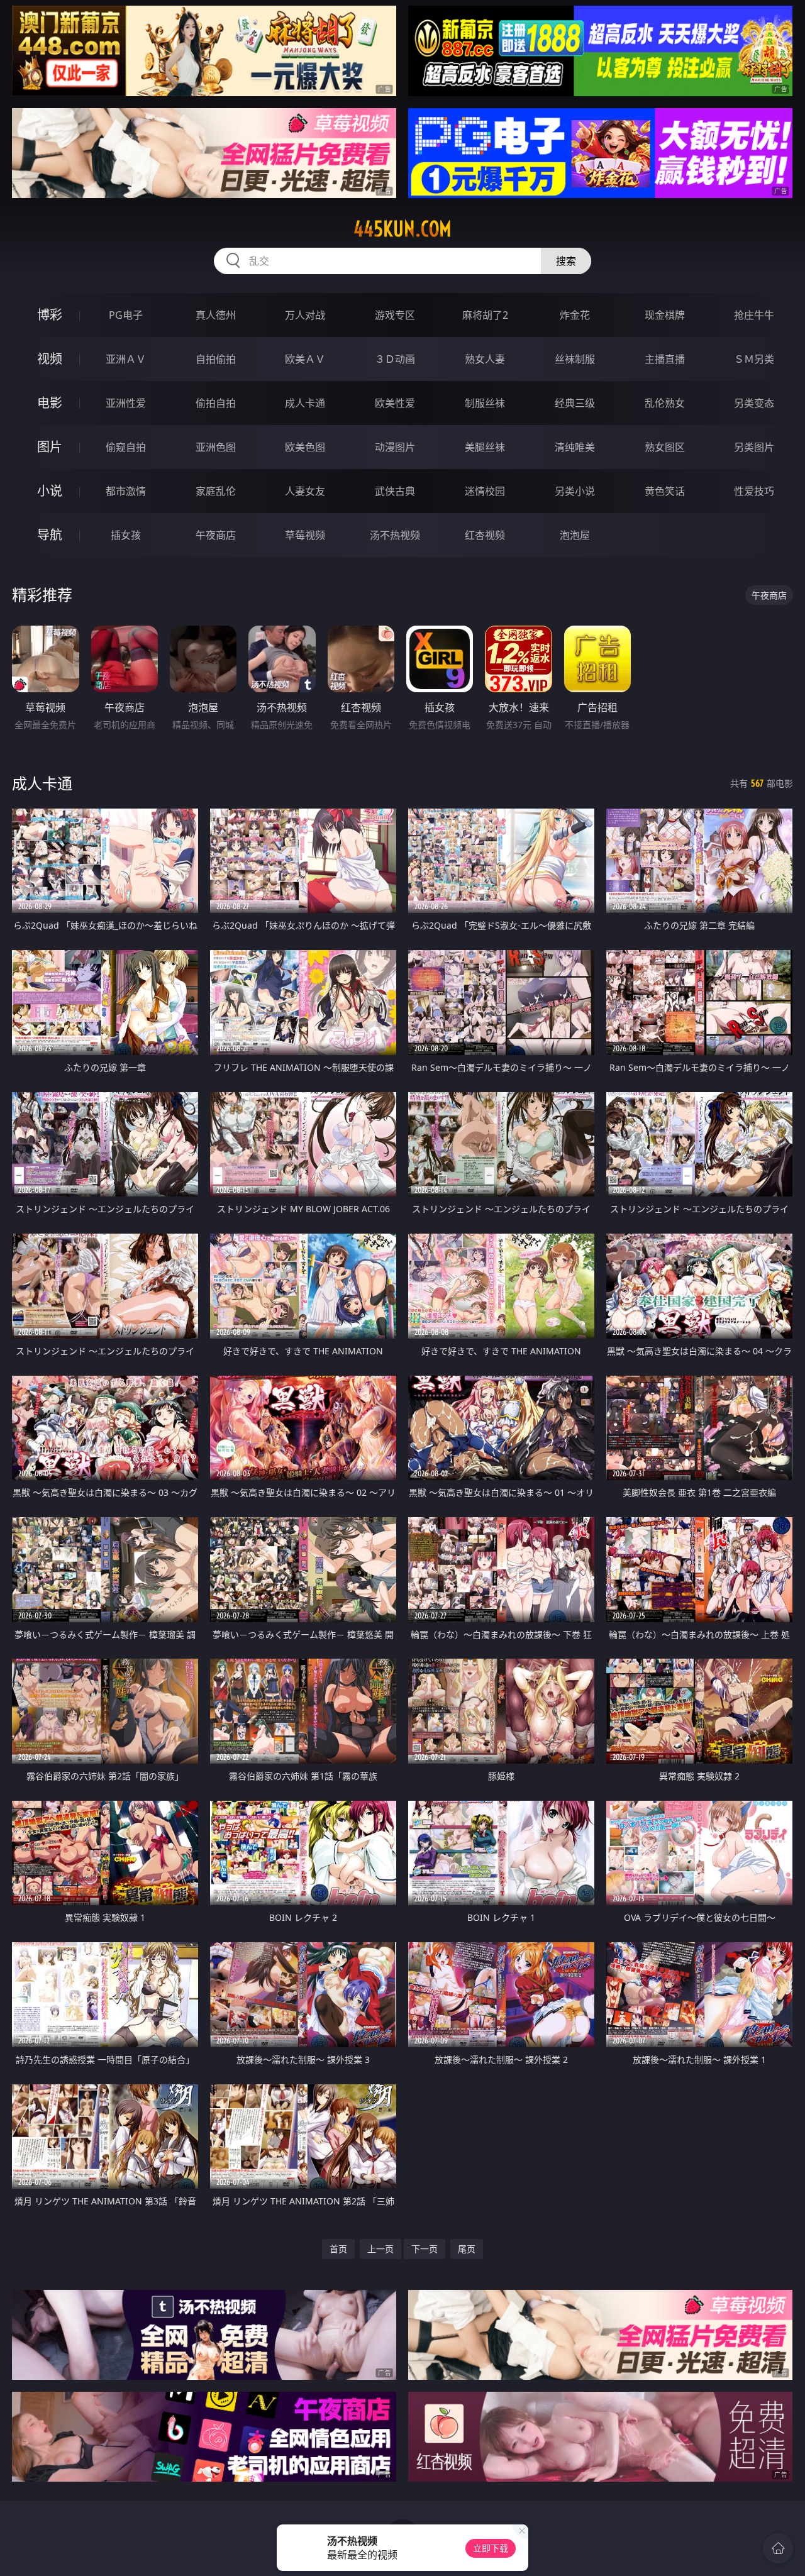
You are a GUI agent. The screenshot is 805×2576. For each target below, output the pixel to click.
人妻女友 (305, 491)
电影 (50, 403)
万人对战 (305, 315)
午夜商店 (216, 535)
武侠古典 (395, 491)
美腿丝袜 (485, 447)
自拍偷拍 (216, 359)
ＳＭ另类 (754, 359)
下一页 (425, 2249)
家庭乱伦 (216, 491)
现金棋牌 (665, 315)
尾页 (467, 2249)
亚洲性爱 (126, 403)
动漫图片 (395, 447)
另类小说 (575, 491)
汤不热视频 (395, 535)
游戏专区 (395, 315)
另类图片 (754, 447)
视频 (50, 359)
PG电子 (126, 315)
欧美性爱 (395, 403)
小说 (50, 491)
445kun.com (402, 229)
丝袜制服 (575, 359)
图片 (50, 447)
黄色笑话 (665, 491)
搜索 (566, 261)
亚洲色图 (216, 447)
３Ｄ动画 (395, 359)
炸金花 (575, 315)
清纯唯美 (575, 447)
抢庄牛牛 (754, 315)
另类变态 (754, 403)
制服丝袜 (485, 403)
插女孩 (126, 535)
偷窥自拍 (126, 447)
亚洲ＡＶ (126, 359)
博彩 (50, 315)
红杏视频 (485, 535)
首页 (338, 2249)
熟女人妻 (485, 359)
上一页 (380, 2249)
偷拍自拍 (216, 403)
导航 (50, 535)
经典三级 (575, 403)
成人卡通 (305, 403)
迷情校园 (485, 491)
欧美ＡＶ (305, 359)
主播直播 (665, 359)
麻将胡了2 (485, 315)
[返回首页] (778, 2548)
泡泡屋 (575, 535)
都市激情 (126, 491)
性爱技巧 (754, 491)
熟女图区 (665, 447)
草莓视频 (305, 535)
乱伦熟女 (665, 403)
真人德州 (216, 315)
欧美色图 (305, 447)
